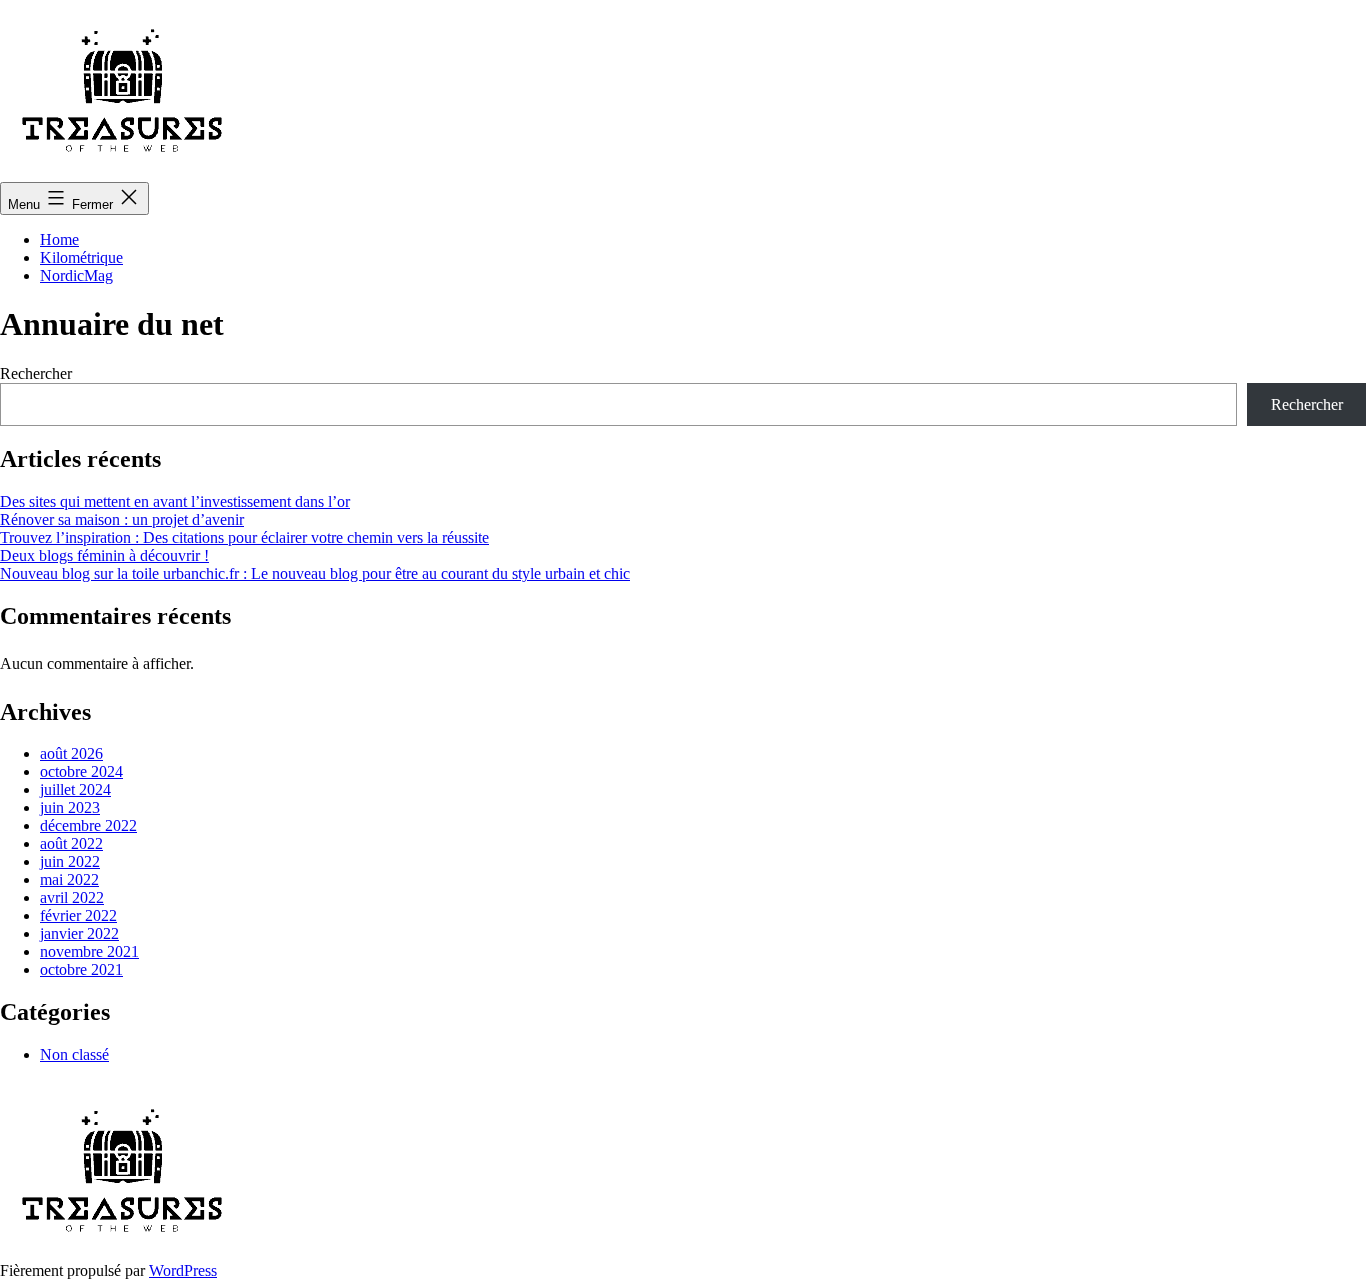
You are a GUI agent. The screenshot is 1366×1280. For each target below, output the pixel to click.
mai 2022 (69, 879)
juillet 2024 (75, 789)
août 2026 (71, 753)
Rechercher (36, 373)
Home (59, 239)
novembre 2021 (89, 951)
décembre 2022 (88, 825)
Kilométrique (81, 257)
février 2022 (78, 915)
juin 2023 (70, 807)
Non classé (74, 1054)
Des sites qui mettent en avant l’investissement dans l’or (175, 501)
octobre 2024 (81, 771)
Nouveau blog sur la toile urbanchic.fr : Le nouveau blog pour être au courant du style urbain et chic (315, 573)
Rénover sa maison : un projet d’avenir (122, 519)
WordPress (183, 1270)
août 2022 (71, 843)
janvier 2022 (79, 933)
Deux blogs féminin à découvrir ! (104, 555)
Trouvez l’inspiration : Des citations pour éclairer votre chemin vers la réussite (244, 537)
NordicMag (76, 275)
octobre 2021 (81, 969)
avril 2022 (72, 897)
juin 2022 (70, 861)
